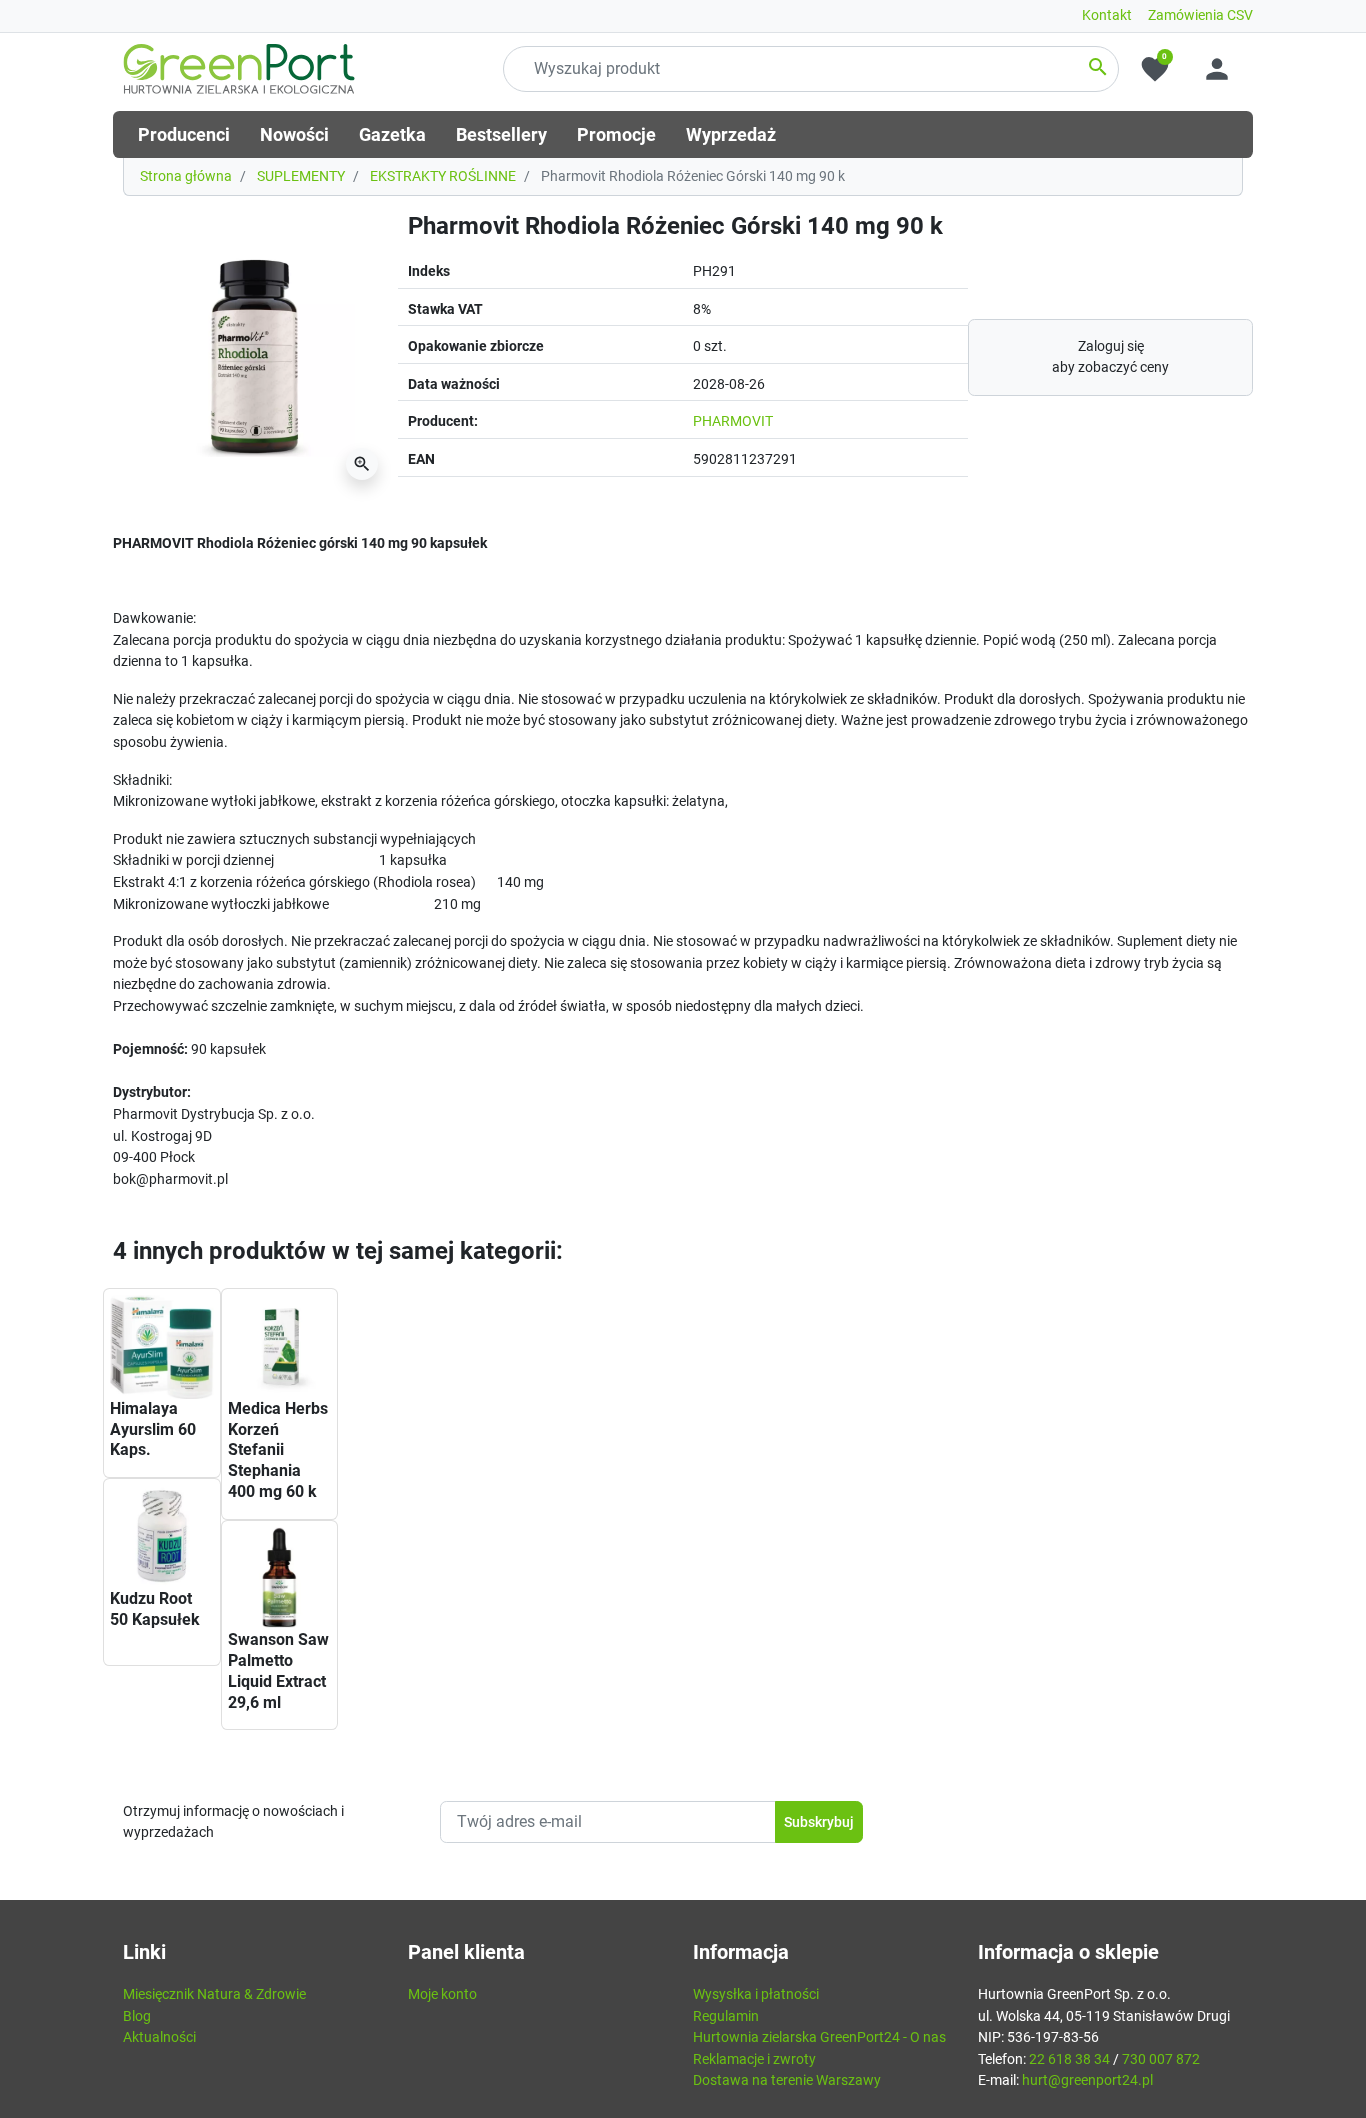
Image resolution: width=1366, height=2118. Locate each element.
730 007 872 (1161, 2059)
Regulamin (726, 2016)
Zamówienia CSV (1200, 15)
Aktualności (159, 2037)
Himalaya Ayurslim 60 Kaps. (153, 1429)
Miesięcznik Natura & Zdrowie (214, 1994)
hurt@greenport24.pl (1087, 2080)
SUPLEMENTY (301, 176)
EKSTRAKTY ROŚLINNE (443, 176)
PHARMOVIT (733, 421)
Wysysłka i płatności (756, 1994)
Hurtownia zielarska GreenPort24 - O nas (819, 2037)
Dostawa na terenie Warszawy (787, 2080)
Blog (137, 2016)
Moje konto (442, 1994)
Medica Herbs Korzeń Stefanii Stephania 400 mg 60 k (278, 1450)
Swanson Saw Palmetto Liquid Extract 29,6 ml (278, 1670)
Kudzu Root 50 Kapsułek (155, 1609)
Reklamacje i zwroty (754, 2059)
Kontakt (1107, 15)
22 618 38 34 (1069, 2059)
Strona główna (186, 176)
